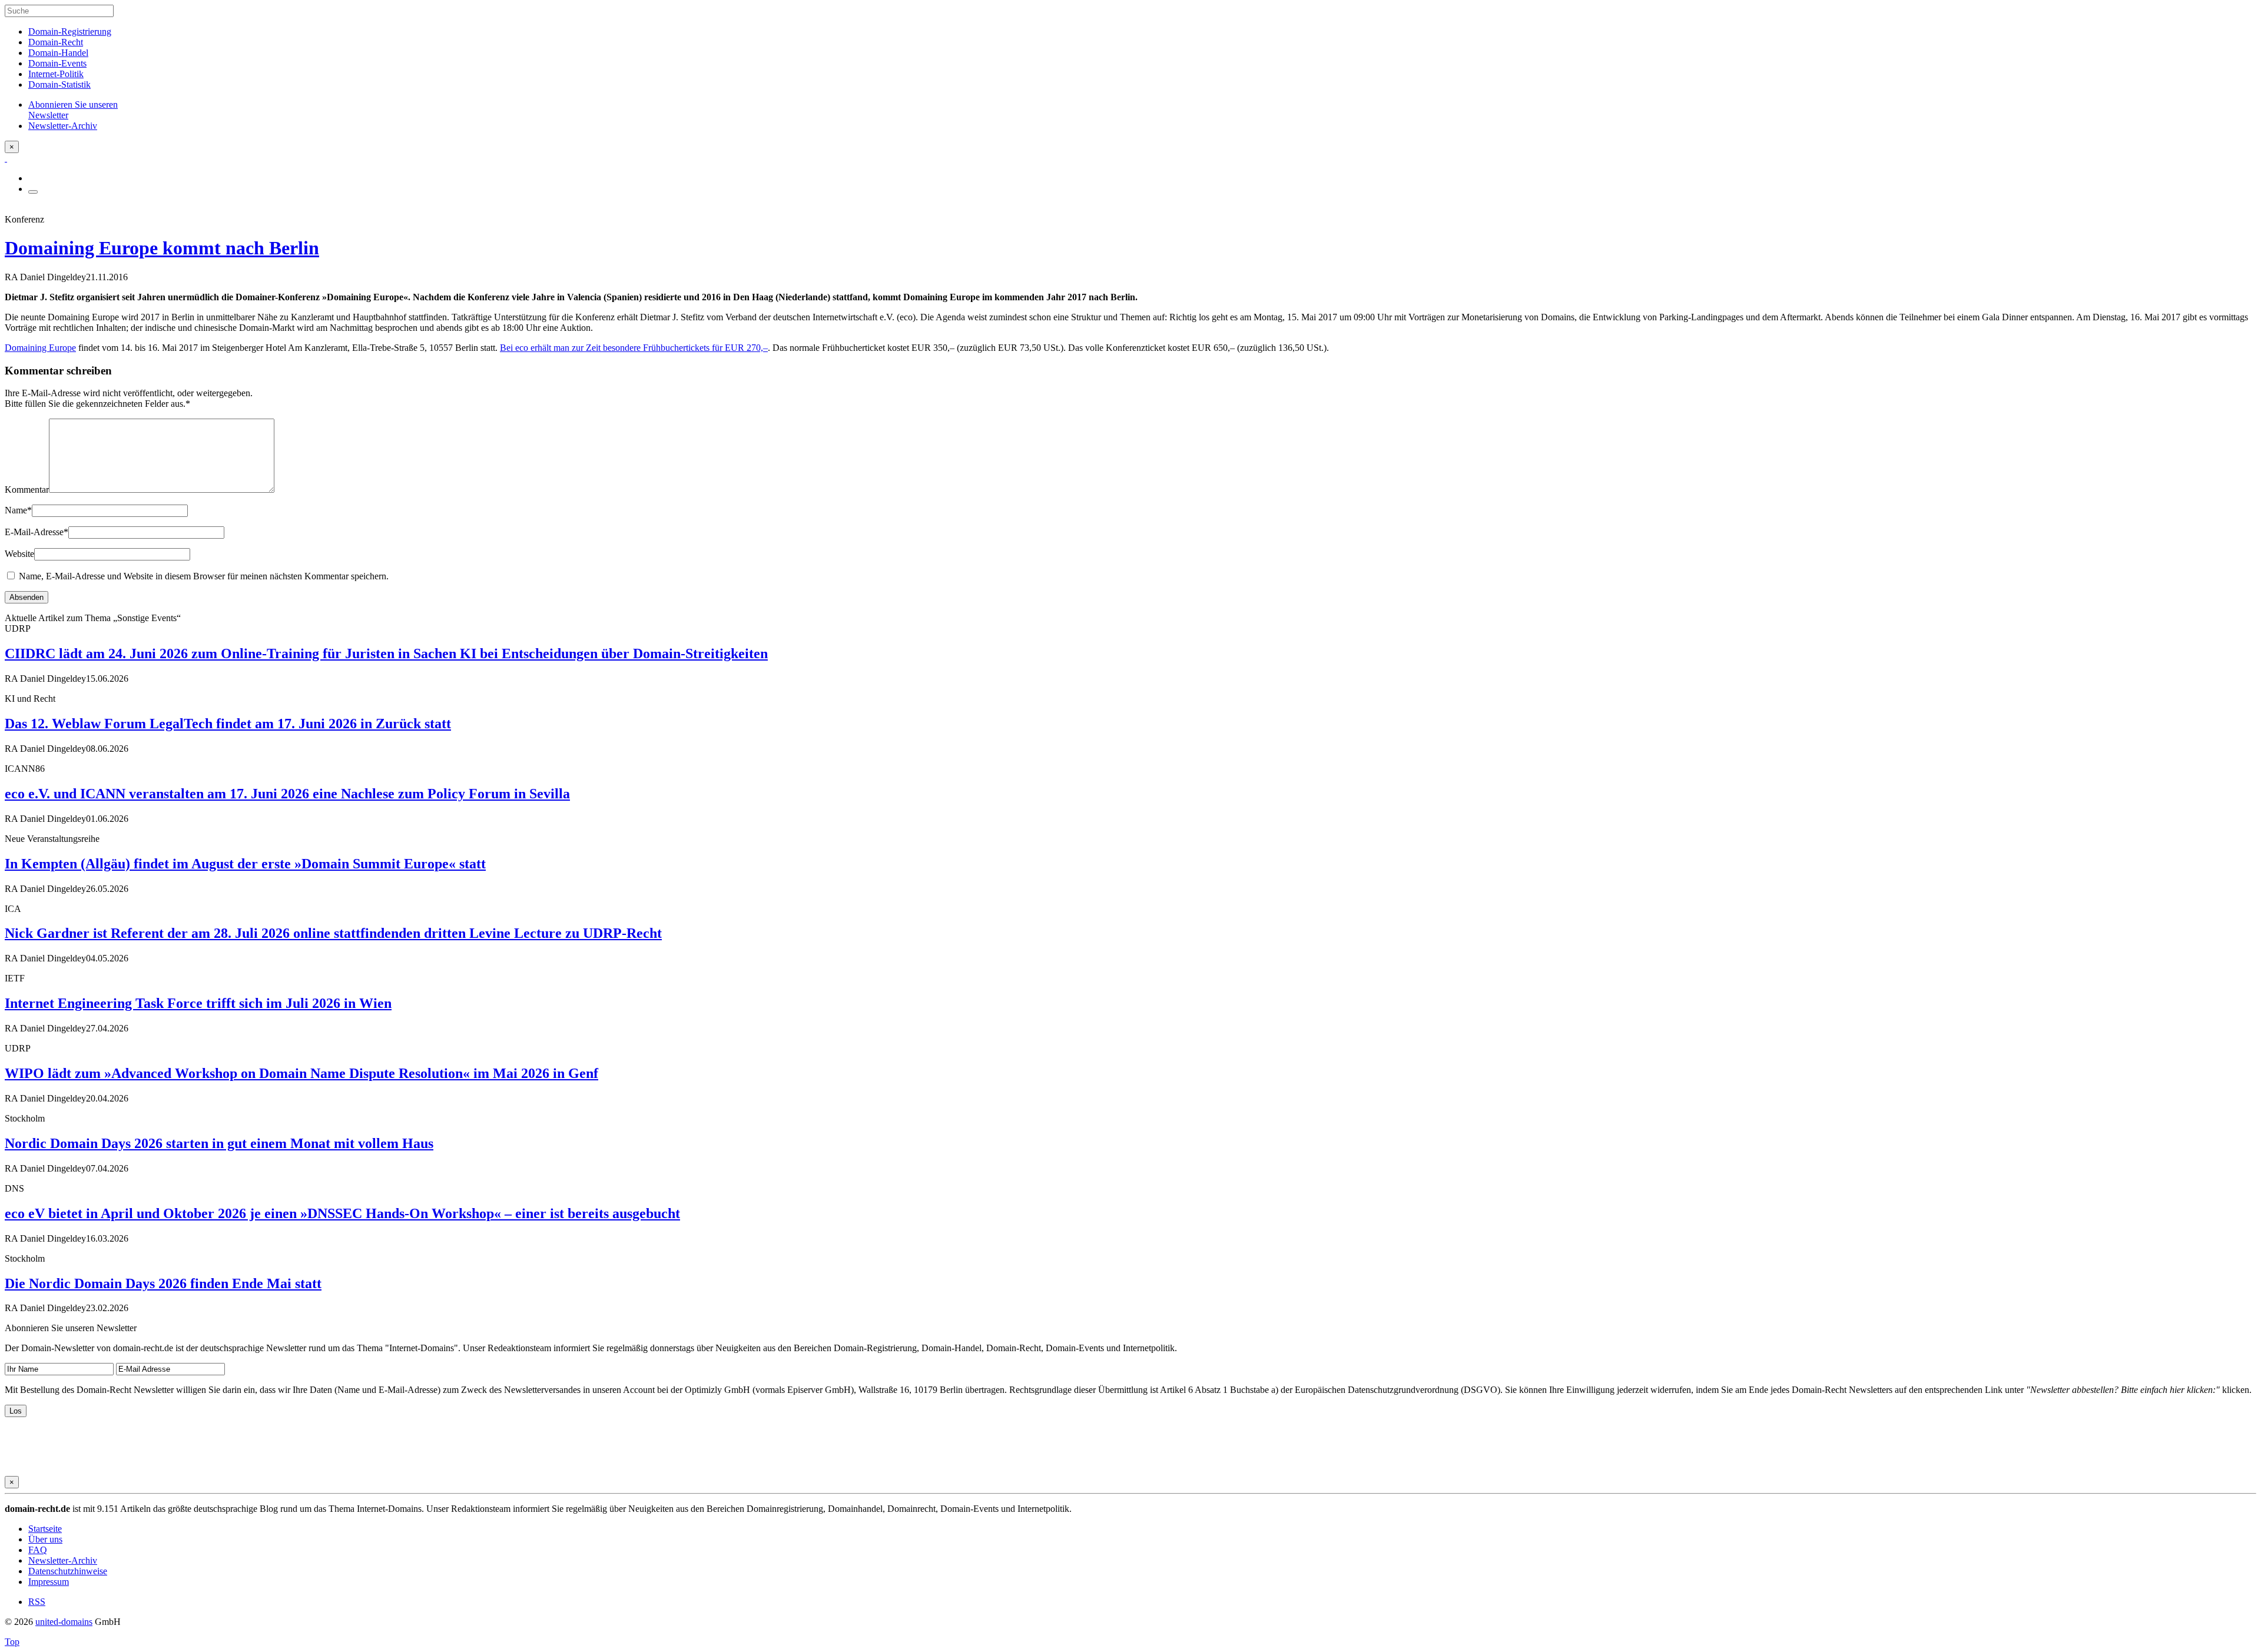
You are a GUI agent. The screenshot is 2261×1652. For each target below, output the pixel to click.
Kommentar (27, 490)
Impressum (49, 1582)
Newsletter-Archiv (63, 1560)
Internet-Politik (56, 74)
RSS (37, 1602)
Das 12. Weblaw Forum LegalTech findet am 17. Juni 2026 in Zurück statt (228, 724)
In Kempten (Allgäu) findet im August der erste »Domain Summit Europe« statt (245, 864)
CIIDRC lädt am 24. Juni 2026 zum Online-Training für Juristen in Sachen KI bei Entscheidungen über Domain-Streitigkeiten (386, 653)
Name (18, 510)
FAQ (38, 1550)
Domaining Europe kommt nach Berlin (162, 248)
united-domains (64, 1622)
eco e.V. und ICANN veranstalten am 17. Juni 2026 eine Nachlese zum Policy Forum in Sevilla (287, 794)
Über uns (45, 1539)
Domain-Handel (58, 53)
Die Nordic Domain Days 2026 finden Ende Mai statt (163, 1283)
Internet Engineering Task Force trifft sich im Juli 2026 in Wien (198, 1003)
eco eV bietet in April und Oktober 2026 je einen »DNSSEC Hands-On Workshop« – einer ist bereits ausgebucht (342, 1213)
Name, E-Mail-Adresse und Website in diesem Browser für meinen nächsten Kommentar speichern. (204, 576)
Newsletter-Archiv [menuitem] (63, 126)
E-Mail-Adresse (37, 532)
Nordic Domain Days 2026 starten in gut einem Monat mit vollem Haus (219, 1143)
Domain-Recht (56, 42)
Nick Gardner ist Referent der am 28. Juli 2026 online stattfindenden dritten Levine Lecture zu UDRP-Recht (333, 933)
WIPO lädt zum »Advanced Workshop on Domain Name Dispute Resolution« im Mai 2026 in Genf (301, 1073)
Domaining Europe (40, 348)
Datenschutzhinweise (68, 1571)
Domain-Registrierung (70, 31)
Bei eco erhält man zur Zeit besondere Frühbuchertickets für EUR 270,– (634, 348)
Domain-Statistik (59, 84)
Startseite (45, 1529)
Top (12, 1642)
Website (19, 554)
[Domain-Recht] (6, 158)
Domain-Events (57, 63)
